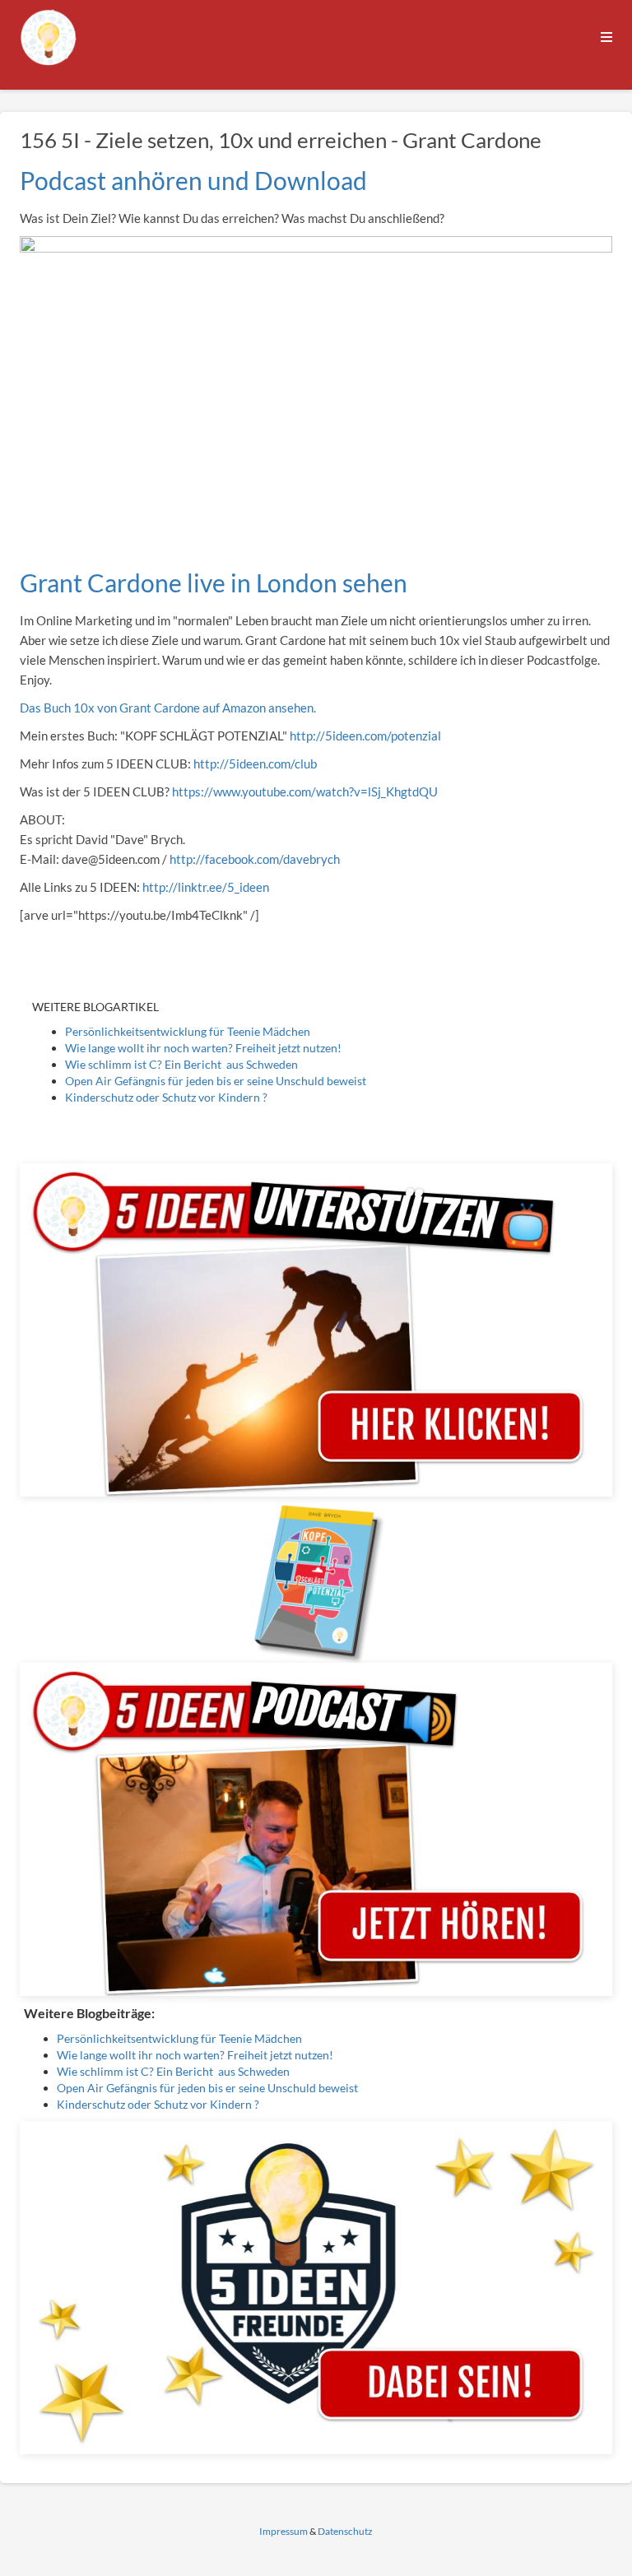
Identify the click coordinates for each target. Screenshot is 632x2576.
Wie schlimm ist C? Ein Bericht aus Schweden (181, 1064)
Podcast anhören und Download (193, 180)
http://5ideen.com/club (255, 764)
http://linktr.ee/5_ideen (206, 887)
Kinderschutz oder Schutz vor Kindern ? (166, 1097)
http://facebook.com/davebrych (253, 859)
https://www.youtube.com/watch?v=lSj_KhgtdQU (305, 791)
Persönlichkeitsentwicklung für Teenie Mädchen (188, 1031)
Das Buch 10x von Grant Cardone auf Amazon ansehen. (168, 708)
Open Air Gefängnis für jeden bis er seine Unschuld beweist (216, 1081)
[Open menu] (606, 37)
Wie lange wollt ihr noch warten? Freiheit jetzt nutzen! (203, 1048)
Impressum (283, 2531)
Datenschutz (345, 2531)
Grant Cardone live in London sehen (214, 583)
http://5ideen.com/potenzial (365, 736)
